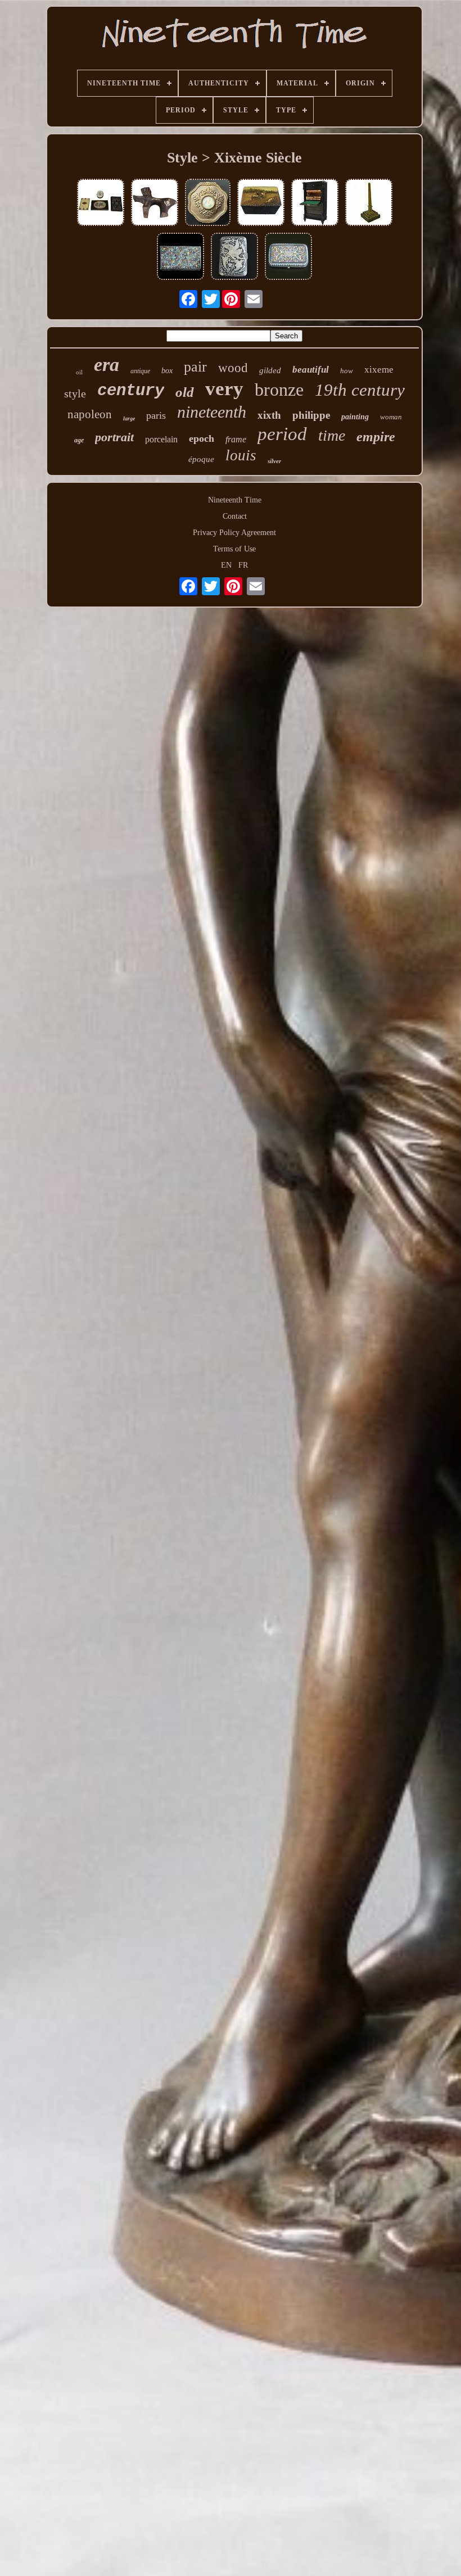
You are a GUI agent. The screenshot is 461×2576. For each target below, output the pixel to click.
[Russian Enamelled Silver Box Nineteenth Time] (288, 257)
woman (391, 417)
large (129, 418)
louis (241, 455)
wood (233, 368)
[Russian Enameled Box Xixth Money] (180, 257)
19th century (360, 390)
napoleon (90, 414)
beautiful (311, 370)
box (167, 371)
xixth (269, 415)
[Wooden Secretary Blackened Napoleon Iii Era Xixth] (315, 203)
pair (195, 367)
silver (274, 461)
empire (376, 437)
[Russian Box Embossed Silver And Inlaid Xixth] (234, 257)
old (185, 392)
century (131, 391)
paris (156, 415)
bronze (279, 390)
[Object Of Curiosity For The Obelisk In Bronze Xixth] (369, 203)
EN (226, 565)
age (79, 440)
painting (355, 417)
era (107, 365)
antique (140, 371)
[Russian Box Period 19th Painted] (261, 203)
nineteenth (212, 412)
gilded (270, 370)
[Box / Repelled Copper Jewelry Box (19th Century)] (208, 203)
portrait (114, 437)
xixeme (379, 370)
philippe (311, 415)
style (75, 393)
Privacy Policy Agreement (234, 533)
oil (79, 372)
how (347, 371)
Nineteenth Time (235, 500)
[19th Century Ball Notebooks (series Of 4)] (101, 203)
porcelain (161, 439)
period (282, 434)
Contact (235, 516)
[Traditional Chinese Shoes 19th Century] (155, 203)
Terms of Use (234, 549)
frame (236, 439)
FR (243, 565)
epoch (202, 438)
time (332, 435)
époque (201, 459)
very (224, 389)
